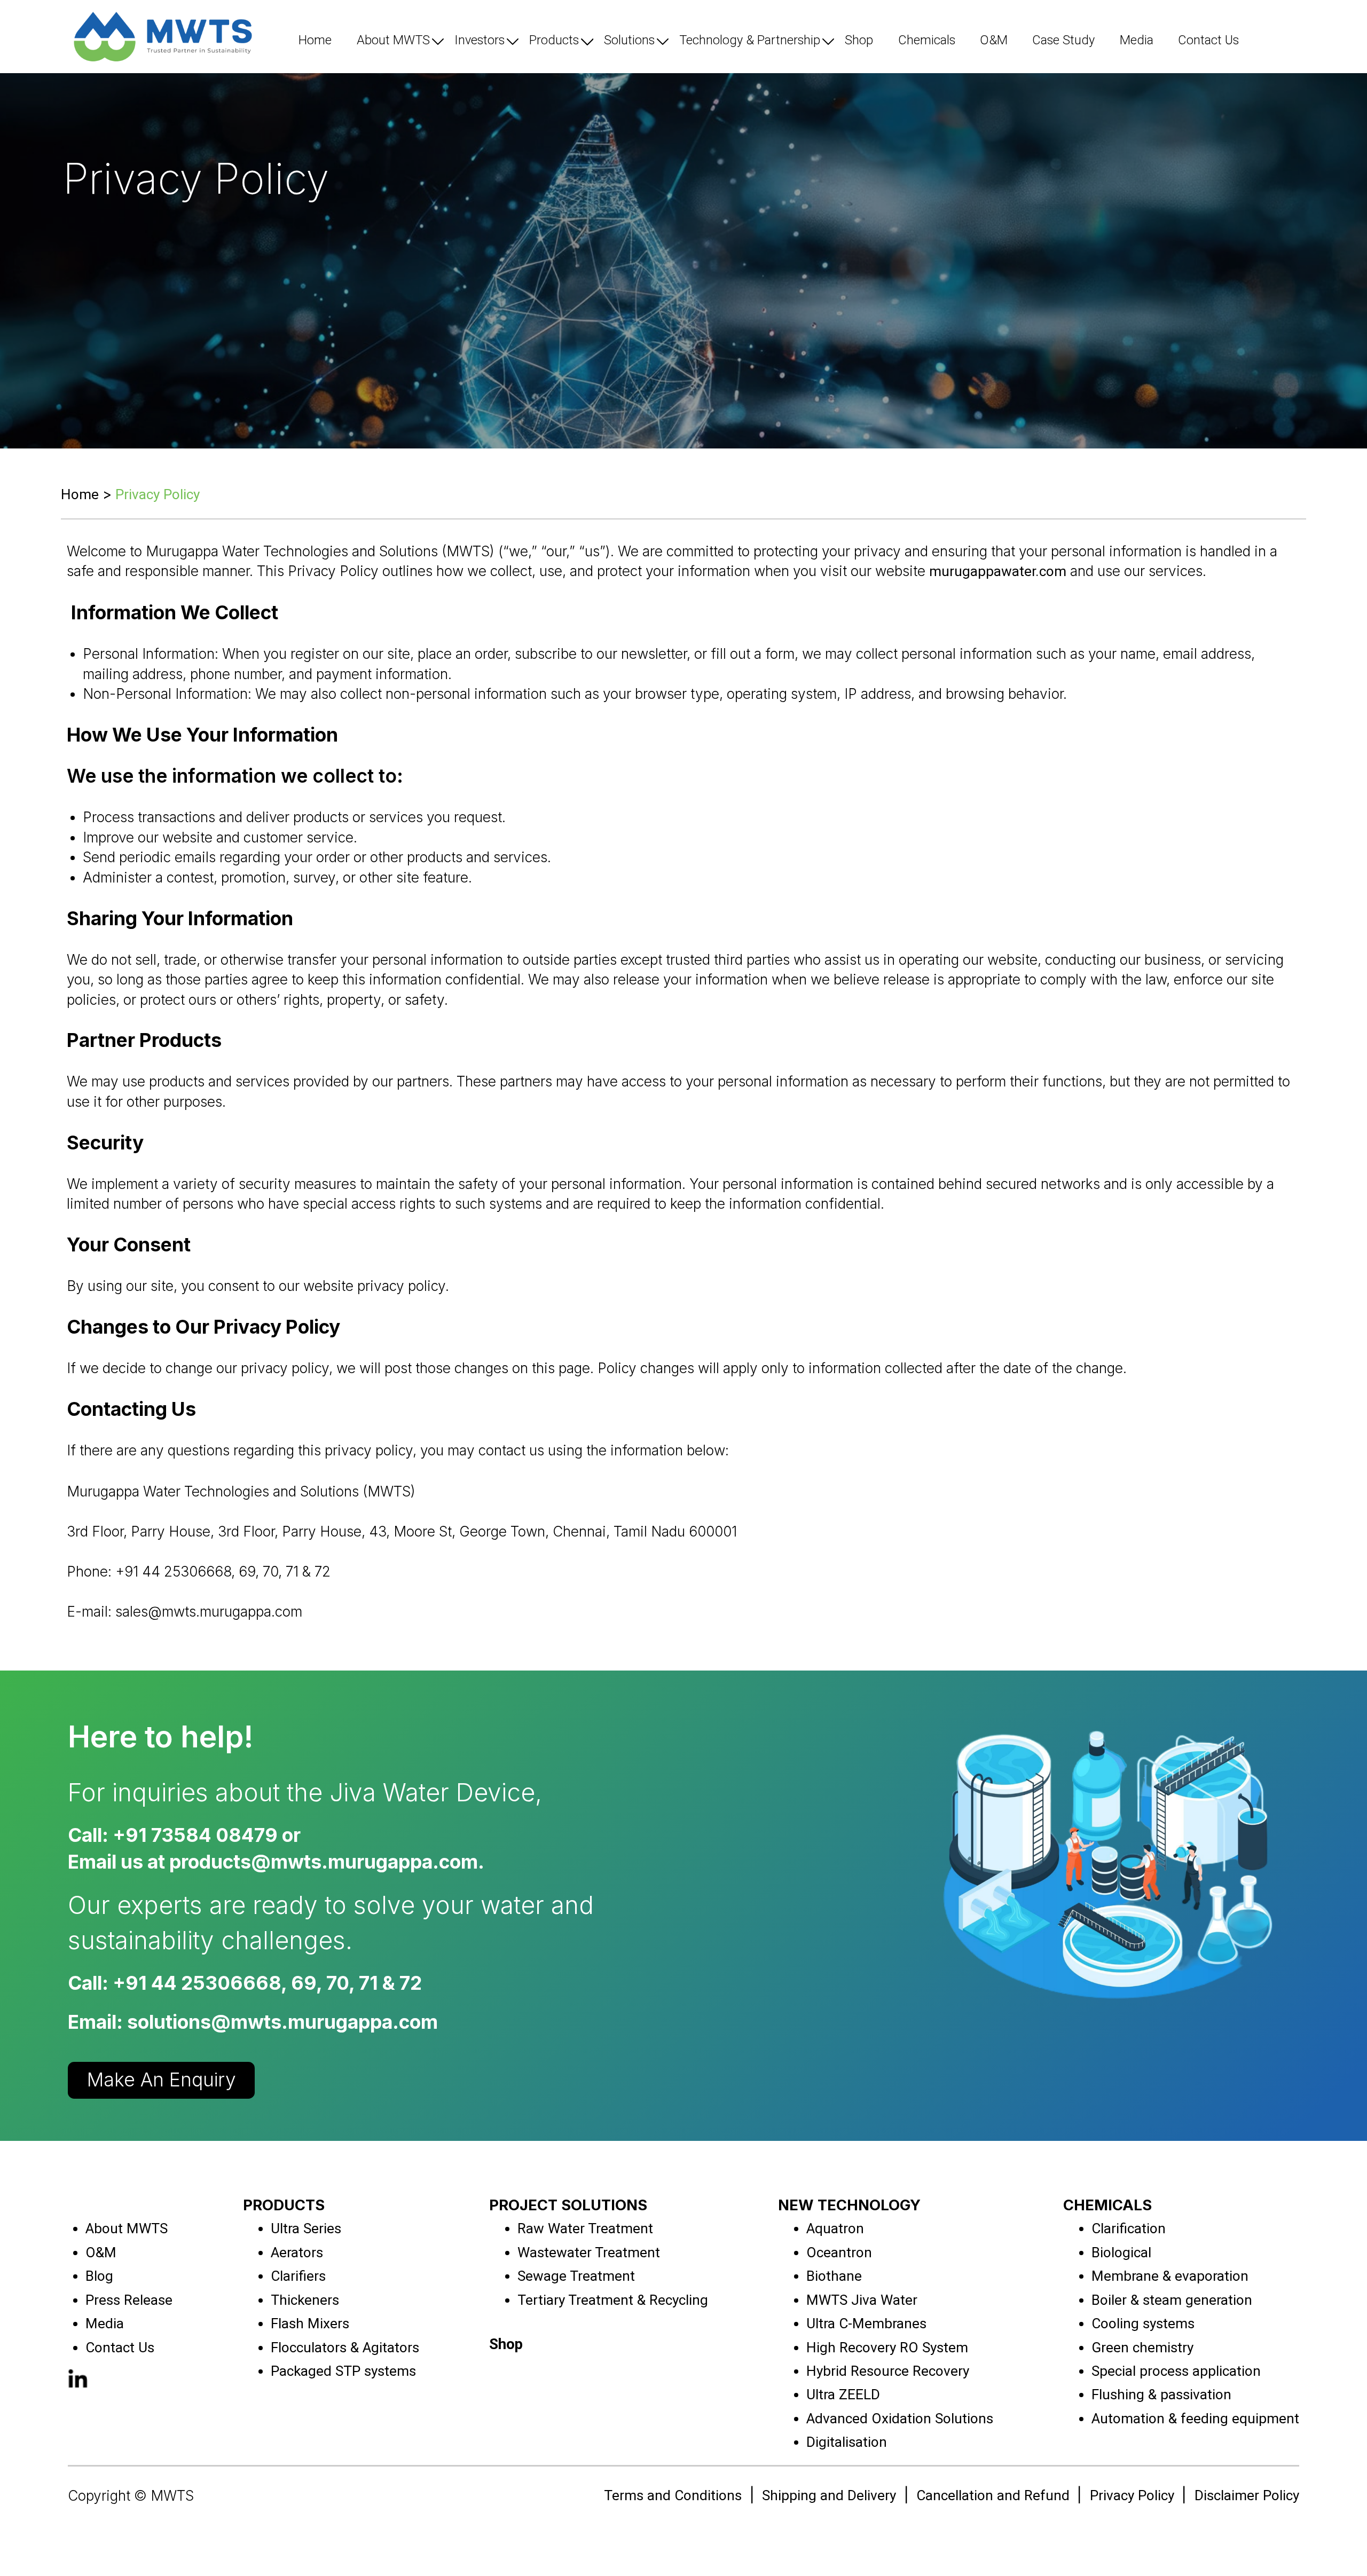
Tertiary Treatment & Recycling (613, 2300)
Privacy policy (158, 494)
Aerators (297, 2252)
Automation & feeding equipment (1195, 2419)
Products (554, 40)
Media (1137, 40)
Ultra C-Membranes (866, 2323)
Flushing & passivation (1161, 2394)
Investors (480, 40)
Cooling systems (1143, 2323)
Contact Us (1208, 40)
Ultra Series (306, 2228)
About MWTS (393, 40)
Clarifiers (298, 2276)
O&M (994, 40)
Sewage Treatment (576, 2276)
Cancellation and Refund (993, 2495)
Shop (859, 40)
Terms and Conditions (673, 2495)
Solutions (629, 40)
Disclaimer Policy (1247, 2495)
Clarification (1129, 2228)
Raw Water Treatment (585, 2228)
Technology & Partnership (750, 40)
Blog (99, 2276)
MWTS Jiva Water (862, 2300)
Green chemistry (1142, 2347)
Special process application (1176, 2371)
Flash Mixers (310, 2323)
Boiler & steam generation (1172, 2300)
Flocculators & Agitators (345, 2347)
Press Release (129, 2300)
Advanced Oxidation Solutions (900, 2419)
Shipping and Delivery (829, 2495)
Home (315, 40)
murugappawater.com (998, 571)
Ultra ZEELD (843, 2394)
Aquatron (835, 2228)
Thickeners (305, 2300)
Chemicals (927, 40)
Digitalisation (847, 2442)
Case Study (1063, 40)
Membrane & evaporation (1170, 2276)
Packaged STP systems (343, 2371)
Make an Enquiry (162, 2080)
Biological (1121, 2252)
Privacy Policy (1132, 2495)
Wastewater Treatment (589, 2252)
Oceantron (839, 2252)
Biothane (834, 2276)
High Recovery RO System (887, 2347)
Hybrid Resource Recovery (888, 2371)
